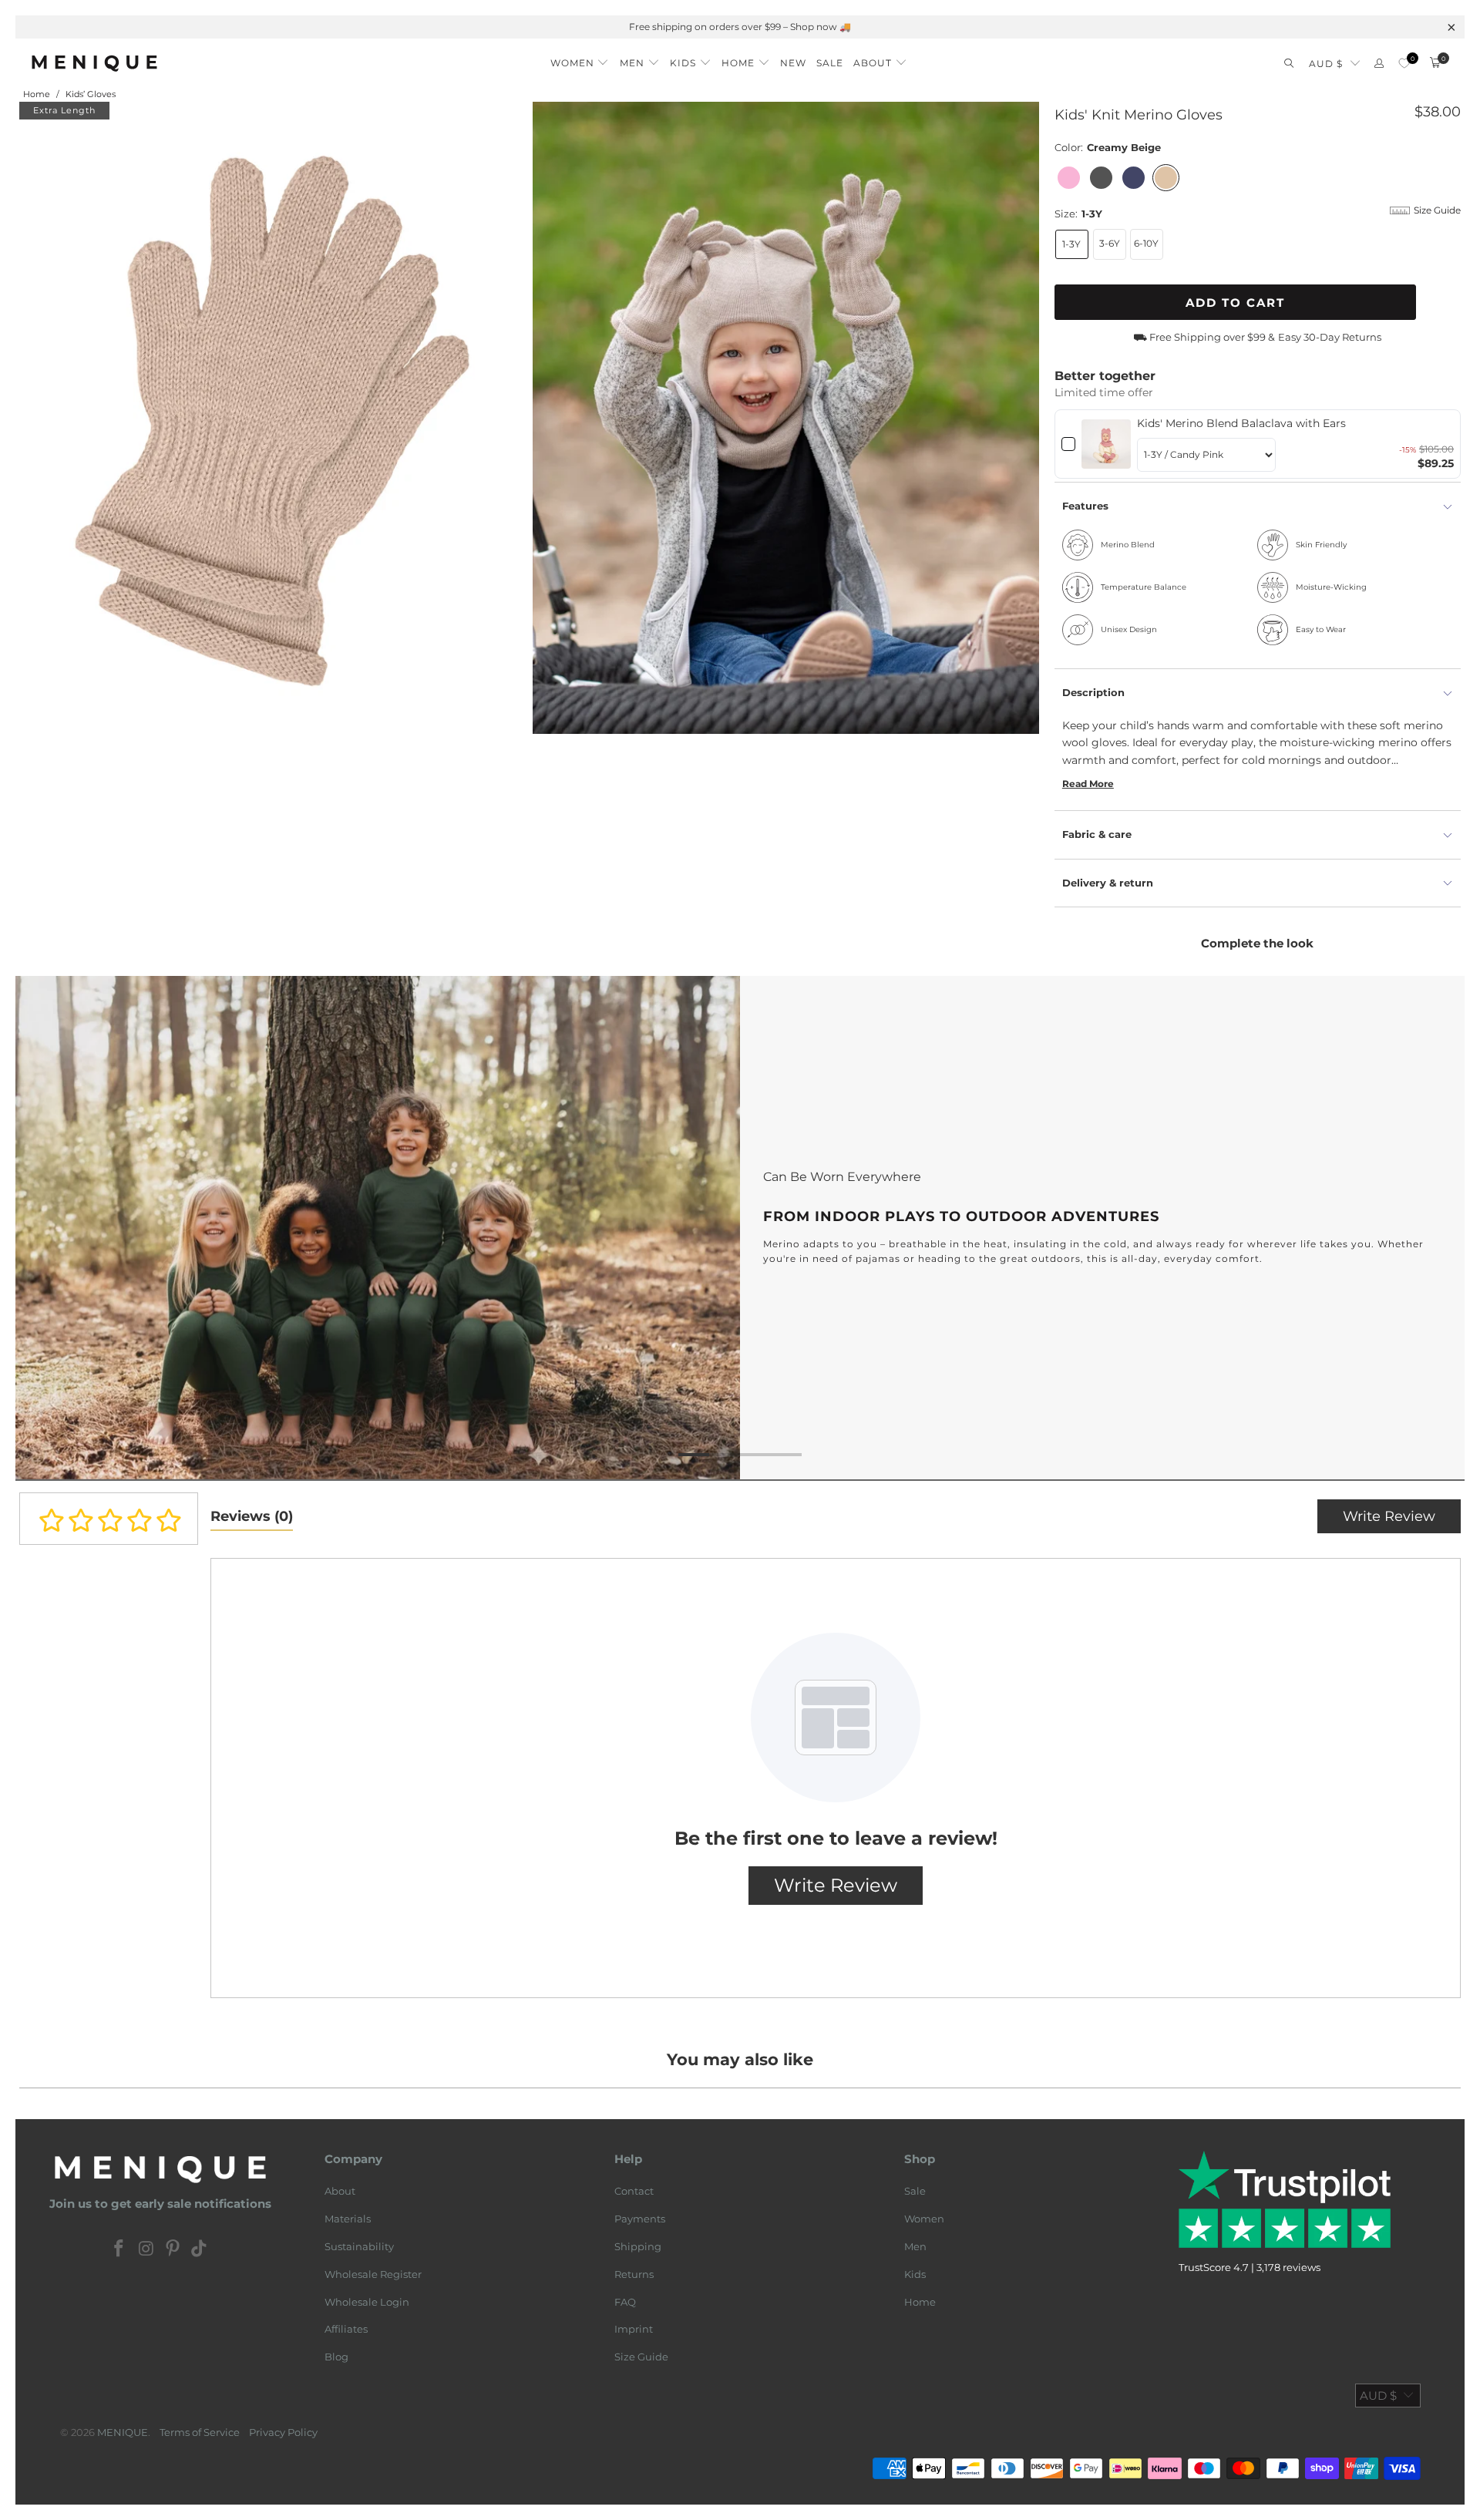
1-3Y (1071, 244)
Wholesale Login (367, 2302)
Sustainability (359, 2246)
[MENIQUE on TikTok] (200, 2249)
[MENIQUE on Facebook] (119, 2249)
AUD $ (1326, 64)
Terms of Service (200, 2432)
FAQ (625, 2302)
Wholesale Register (373, 2274)
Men (915, 2246)
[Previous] (51, 1228)
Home (920, 2302)
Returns (634, 2274)
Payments (640, 2219)
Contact (634, 2191)
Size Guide (641, 2357)
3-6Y (1110, 243)
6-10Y (1146, 243)
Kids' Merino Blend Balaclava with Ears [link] (1241, 423)
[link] (1107, 444)
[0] (1404, 64)
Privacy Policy (283, 2432)
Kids (915, 2274)
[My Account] (1379, 64)
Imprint (634, 2329)
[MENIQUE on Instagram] (146, 2249)
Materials (348, 2219)
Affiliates (346, 2329)
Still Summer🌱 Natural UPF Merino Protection (740, 27)
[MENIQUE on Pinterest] (173, 2249)
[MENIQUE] (94, 63)
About (340, 2191)
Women (924, 2219)
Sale (915, 2191)
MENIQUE (123, 2432)
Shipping (638, 2246)
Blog (336, 2357)
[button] (580, 59)
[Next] (1429, 1228)
